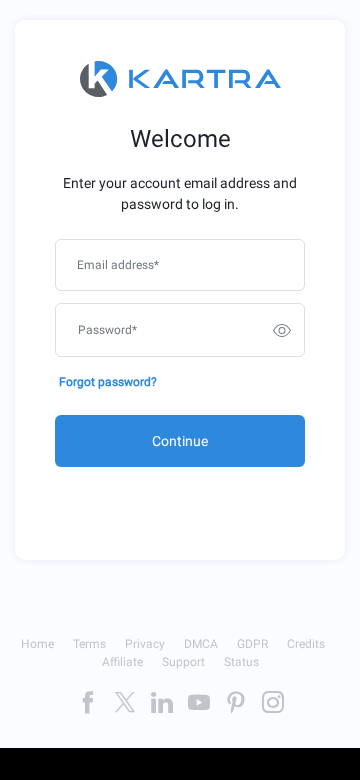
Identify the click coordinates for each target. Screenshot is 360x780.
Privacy (145, 644)
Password (107, 330)
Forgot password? (108, 382)
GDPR (252, 644)
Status (241, 662)
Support (183, 662)
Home (37, 644)
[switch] (282, 330)
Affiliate (122, 662)
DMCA (201, 644)
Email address (118, 265)
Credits (306, 644)
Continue (180, 441)
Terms (89, 644)
